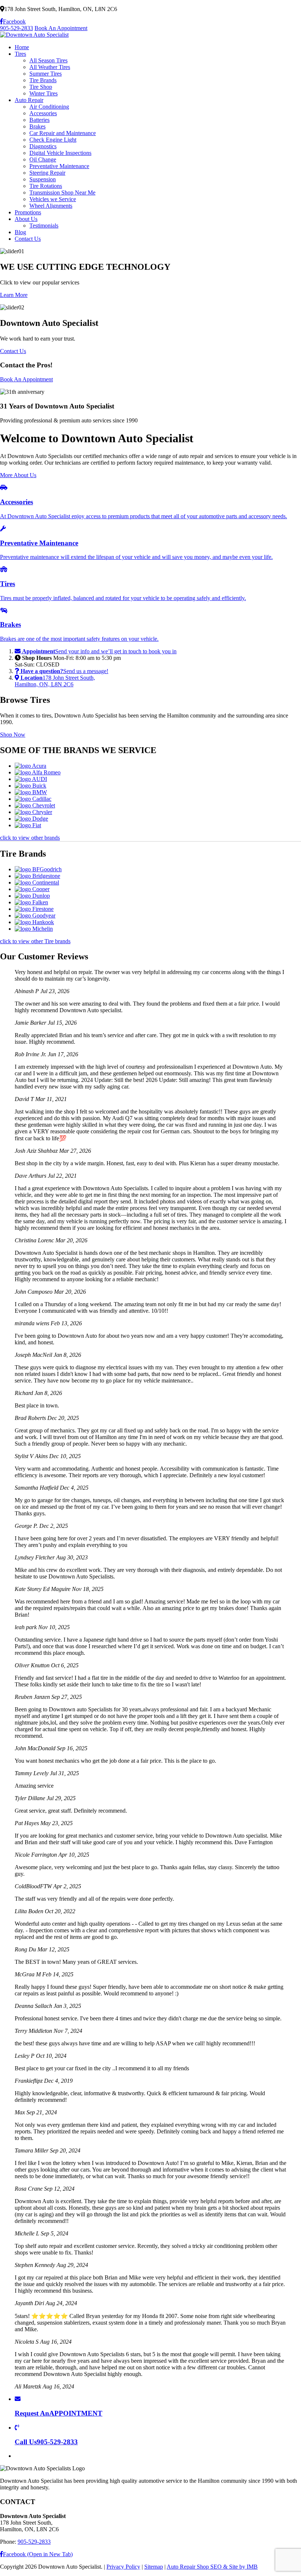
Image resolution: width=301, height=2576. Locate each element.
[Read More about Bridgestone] (37, 876)
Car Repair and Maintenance (63, 133)
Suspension (43, 179)
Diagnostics (43, 146)
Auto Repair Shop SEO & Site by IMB (212, 2567)
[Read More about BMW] (31, 792)
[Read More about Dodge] (31, 819)
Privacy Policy (123, 2567)
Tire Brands (43, 80)
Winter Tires (43, 93)
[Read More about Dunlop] (32, 896)
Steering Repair (47, 173)
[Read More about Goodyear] (35, 915)
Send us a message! (64, 671)
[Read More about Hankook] (34, 922)
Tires (20, 54)
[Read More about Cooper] (32, 889)
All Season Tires (48, 60)
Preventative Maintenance (59, 166)
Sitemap (154, 2567)
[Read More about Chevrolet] (35, 805)
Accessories (43, 113)
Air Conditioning (49, 107)
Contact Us (28, 239)
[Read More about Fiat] (28, 825)
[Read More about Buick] (30, 786)
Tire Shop (41, 87)
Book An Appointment (61, 28)
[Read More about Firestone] (34, 909)
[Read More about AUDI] (31, 779)
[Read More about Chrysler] (33, 812)
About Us (26, 219)
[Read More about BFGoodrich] (38, 869)
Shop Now (13, 735)
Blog (20, 232)
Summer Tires (46, 74)
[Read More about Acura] (30, 766)
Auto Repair (29, 100)
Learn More (14, 295)
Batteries (39, 120)
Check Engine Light (53, 140)
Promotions (28, 212)
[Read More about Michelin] (34, 929)
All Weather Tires (50, 67)
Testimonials (44, 226)
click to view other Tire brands (35, 941)
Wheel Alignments (51, 206)
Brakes (37, 126)
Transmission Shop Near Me (62, 192)
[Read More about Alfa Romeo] (38, 772)
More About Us (18, 475)
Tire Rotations (46, 186)
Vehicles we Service (53, 199)
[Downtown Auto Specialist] (34, 35)
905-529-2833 (17, 28)
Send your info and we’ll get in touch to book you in (99, 651)
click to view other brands (30, 838)
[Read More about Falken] (31, 902)
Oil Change (43, 159)
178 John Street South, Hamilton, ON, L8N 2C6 (55, 681)
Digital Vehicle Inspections (60, 153)
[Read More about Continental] (37, 882)
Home (22, 47)
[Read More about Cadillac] (33, 799)
